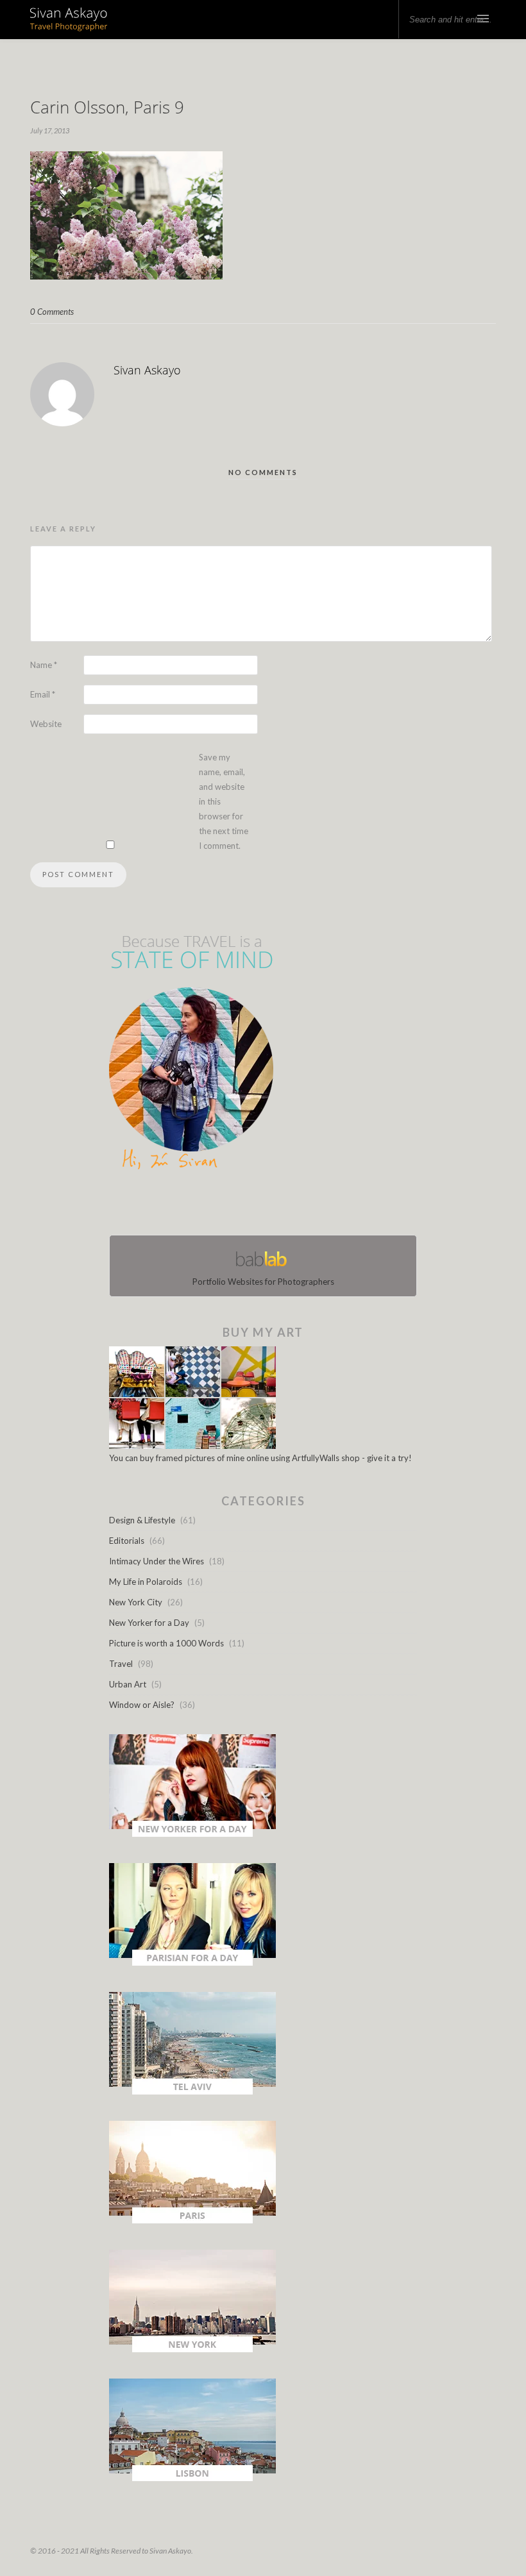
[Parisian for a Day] (192, 1962)
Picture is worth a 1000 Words (166, 1643)
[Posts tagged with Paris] (192, 2220)
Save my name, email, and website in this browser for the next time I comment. (224, 801)
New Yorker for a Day (149, 1623)
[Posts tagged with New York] (192, 2349)
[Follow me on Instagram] (267, 1205)
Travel (121, 1664)
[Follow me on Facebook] (251, 1205)
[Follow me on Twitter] (259, 1205)
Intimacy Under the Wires (157, 1561)
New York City (136, 1602)
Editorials (127, 1541)
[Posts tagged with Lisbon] (192, 2478)
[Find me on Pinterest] (275, 1205)
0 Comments (52, 312)
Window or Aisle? (142, 1705)
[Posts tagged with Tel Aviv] (192, 2091)
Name (44, 665)
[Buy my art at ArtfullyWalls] (192, 1446)
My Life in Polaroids (146, 1582)
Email (43, 694)
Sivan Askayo (147, 370)
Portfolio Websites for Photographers (263, 1282)
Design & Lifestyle (142, 1520)
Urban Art (128, 1684)
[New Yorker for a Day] (192, 1834)
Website (46, 724)
